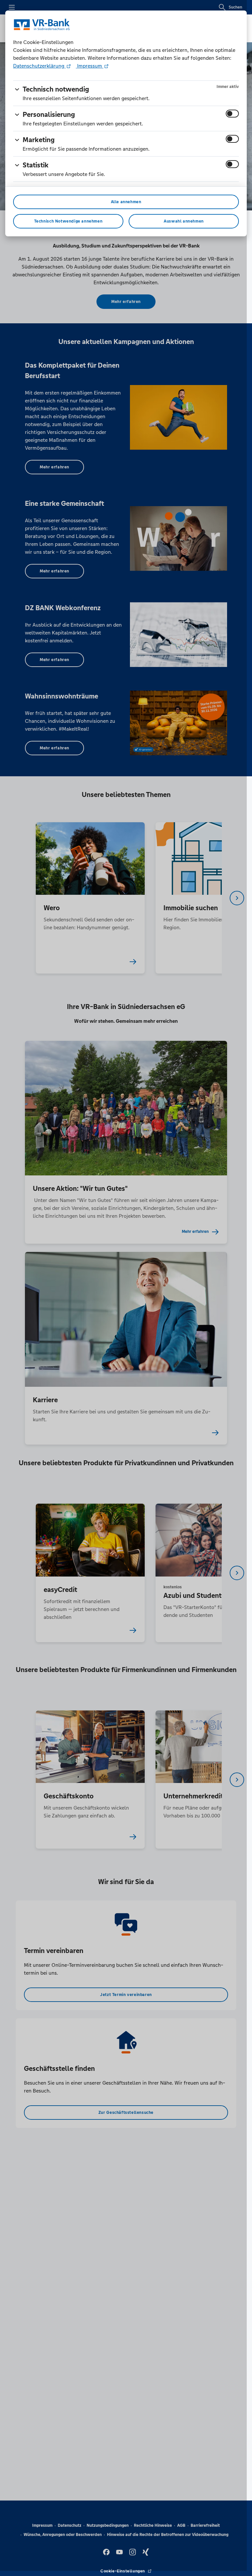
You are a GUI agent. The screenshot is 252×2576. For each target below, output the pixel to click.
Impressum (90, 66)
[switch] (232, 114)
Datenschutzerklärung (39, 66)
